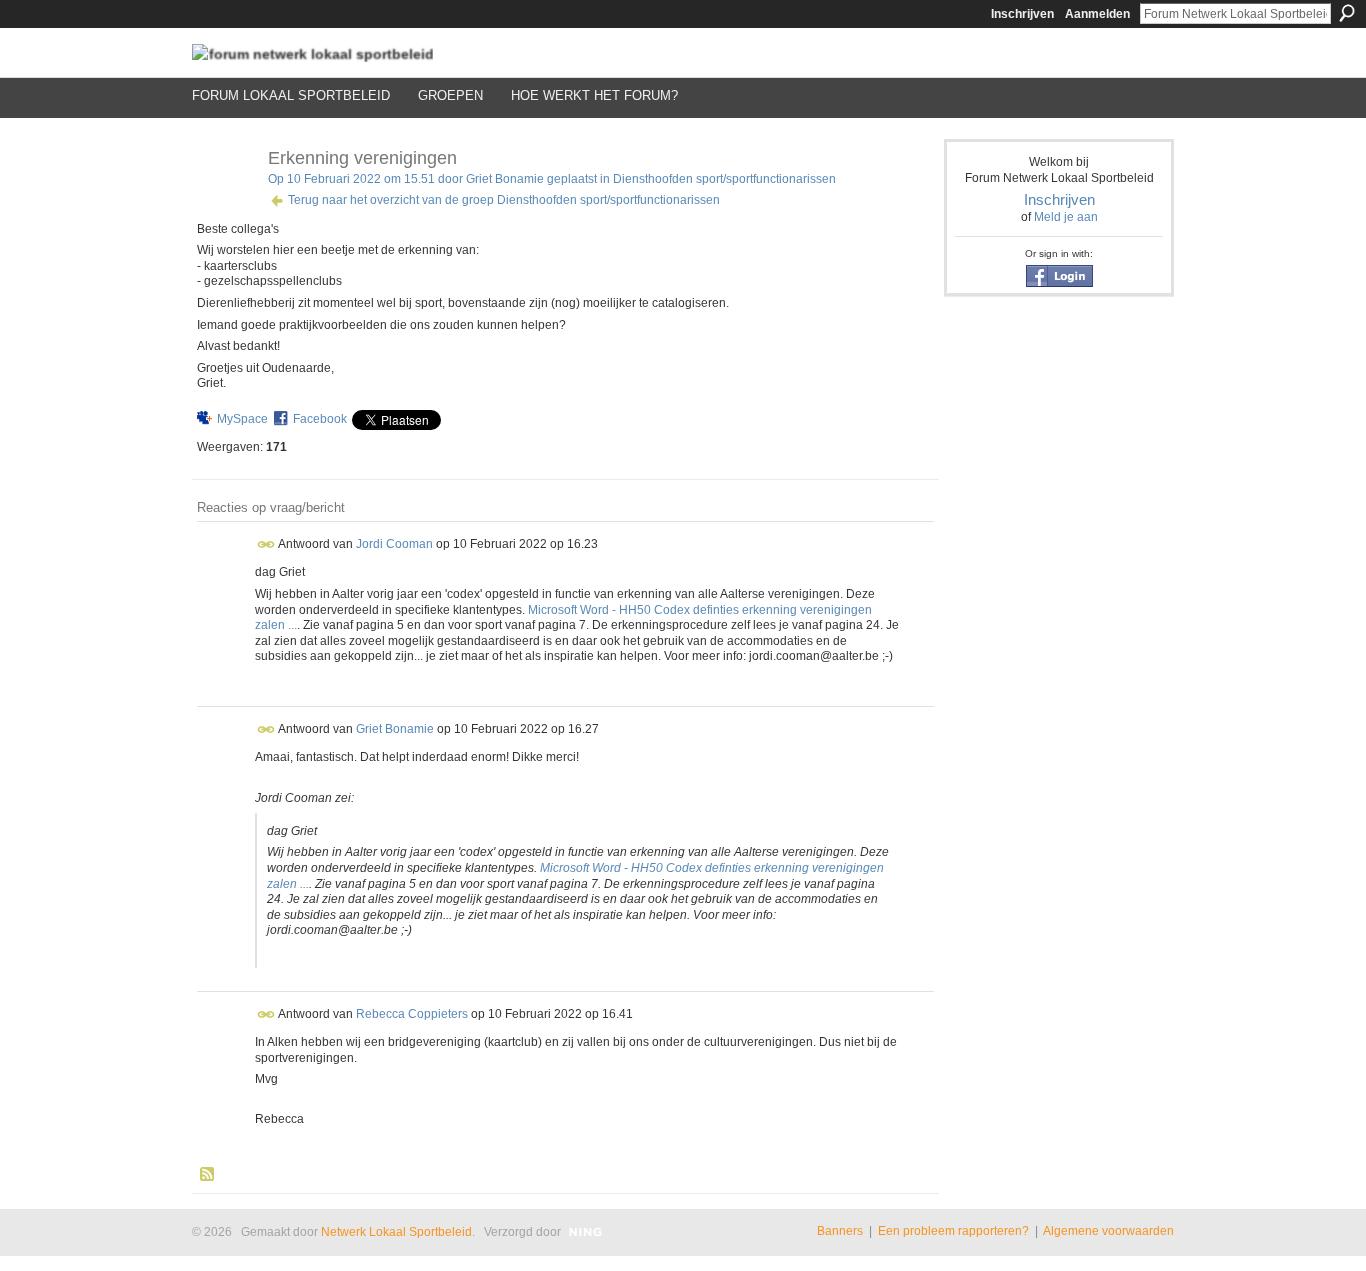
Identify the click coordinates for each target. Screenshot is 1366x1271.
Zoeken (1347, 13)
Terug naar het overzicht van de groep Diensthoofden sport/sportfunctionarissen (504, 200)
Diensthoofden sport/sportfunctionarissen (724, 179)
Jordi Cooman (394, 544)
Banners (840, 1231)
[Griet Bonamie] (224, 203)
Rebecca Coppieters (412, 1014)
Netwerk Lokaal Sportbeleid (396, 1232)
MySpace (242, 419)
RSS (208, 1175)
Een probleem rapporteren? (953, 1231)
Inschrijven (1022, 14)
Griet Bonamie (505, 179)
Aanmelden (1097, 14)
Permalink (266, 544)
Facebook (320, 419)
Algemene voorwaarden (1108, 1231)
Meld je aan (1066, 217)
